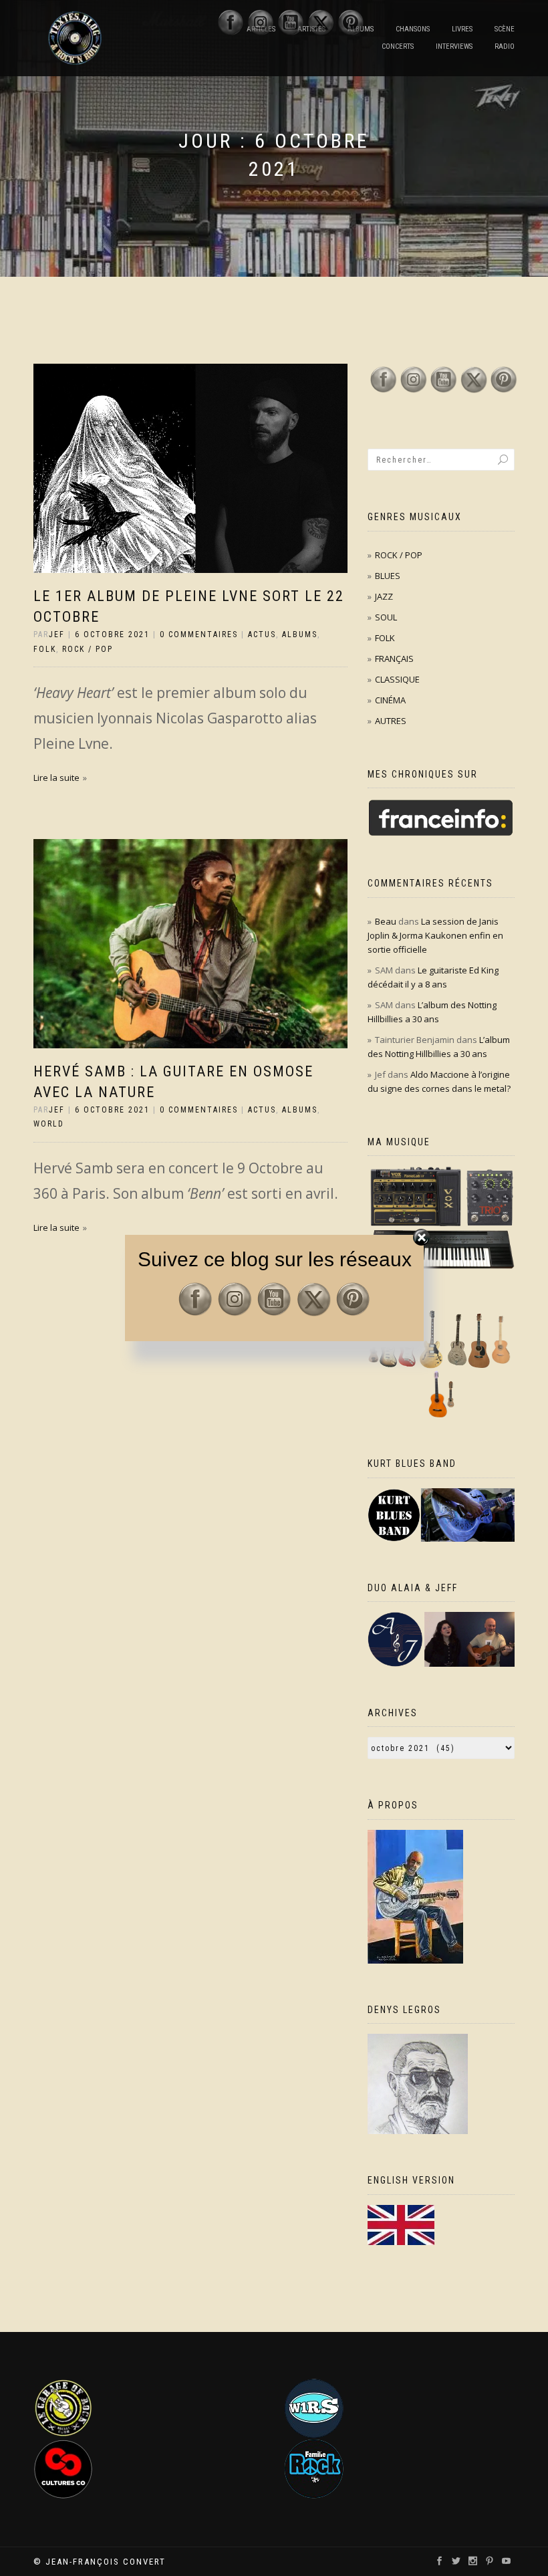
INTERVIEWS (454, 46)
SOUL (386, 617)
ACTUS (262, 634)
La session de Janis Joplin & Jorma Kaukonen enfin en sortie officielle (435, 935)
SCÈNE (505, 29)
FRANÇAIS (394, 659)
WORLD (49, 1124)
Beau (386, 921)
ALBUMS (300, 634)
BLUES (388, 576)
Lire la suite (56, 778)
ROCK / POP (88, 649)
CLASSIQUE (397, 679)
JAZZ (384, 596)
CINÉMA (390, 700)
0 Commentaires (199, 634)
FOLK (45, 649)
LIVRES (462, 29)
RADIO (505, 46)
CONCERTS (398, 46)
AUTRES (391, 721)
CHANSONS (413, 29)
